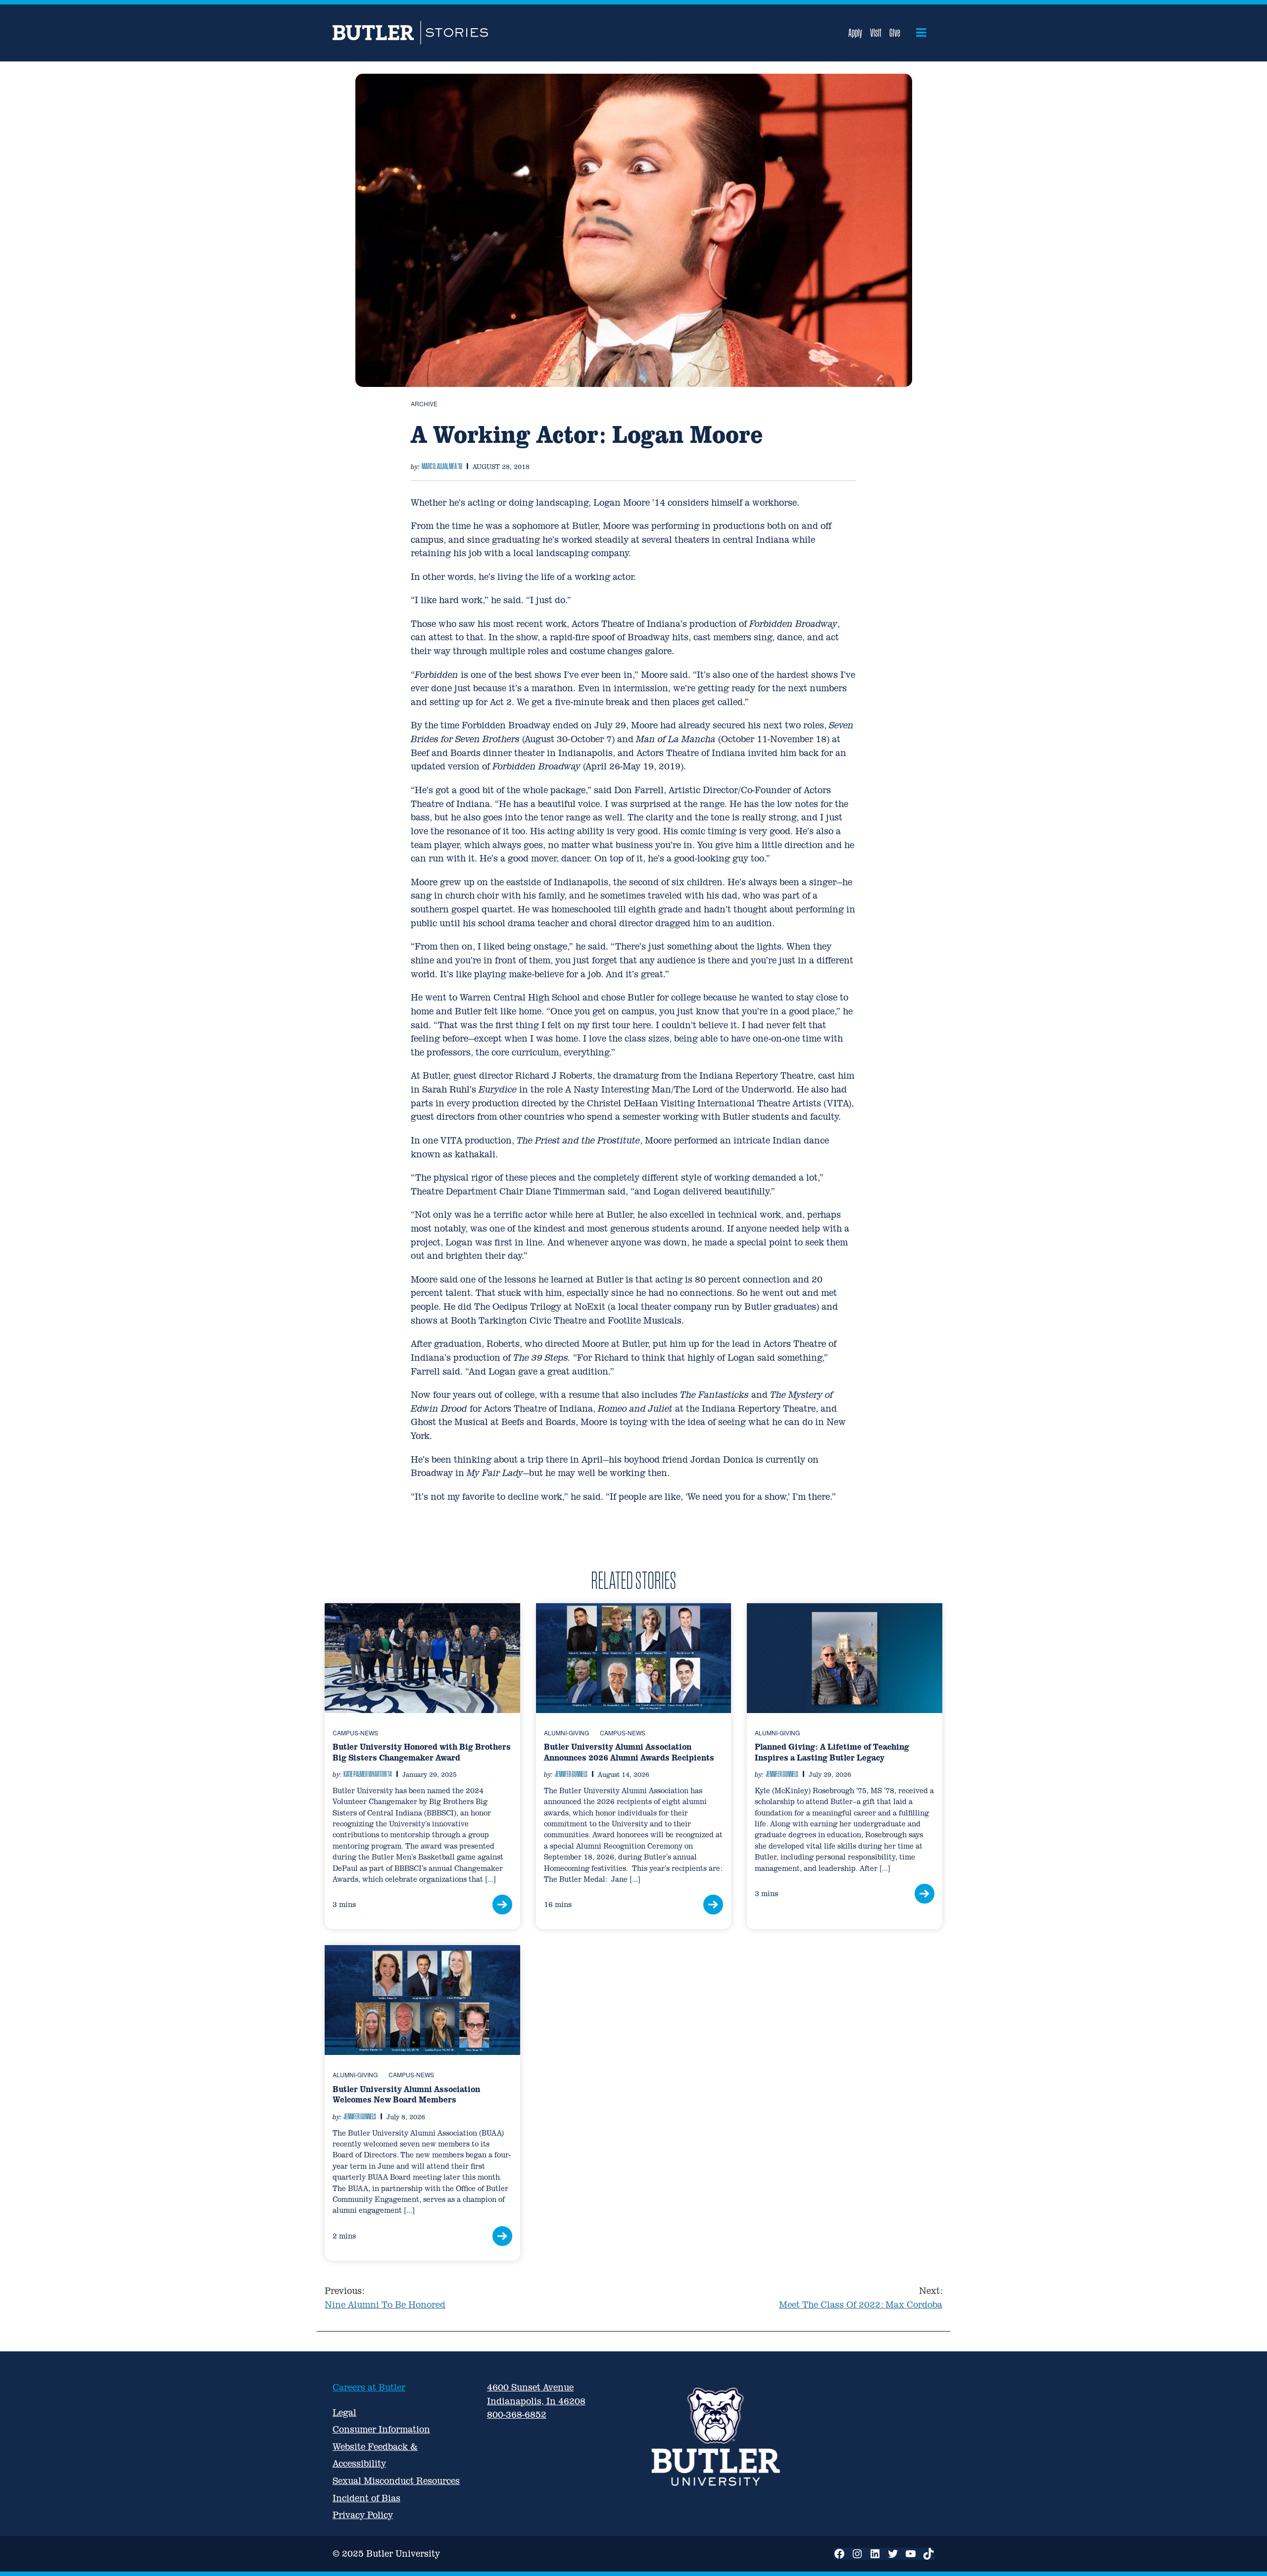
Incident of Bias (366, 2498)
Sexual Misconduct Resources (396, 2481)
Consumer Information (381, 2429)
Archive (424, 404)
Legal (344, 2412)
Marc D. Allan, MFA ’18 (442, 466)
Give (895, 33)
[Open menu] (921, 33)
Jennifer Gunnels (571, 1774)
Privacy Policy (363, 2515)
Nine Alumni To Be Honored (385, 2298)
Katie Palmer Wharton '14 (368, 1774)
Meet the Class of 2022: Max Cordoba (861, 2298)
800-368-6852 (517, 2414)
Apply (855, 33)
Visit (876, 33)
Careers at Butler (369, 2387)
